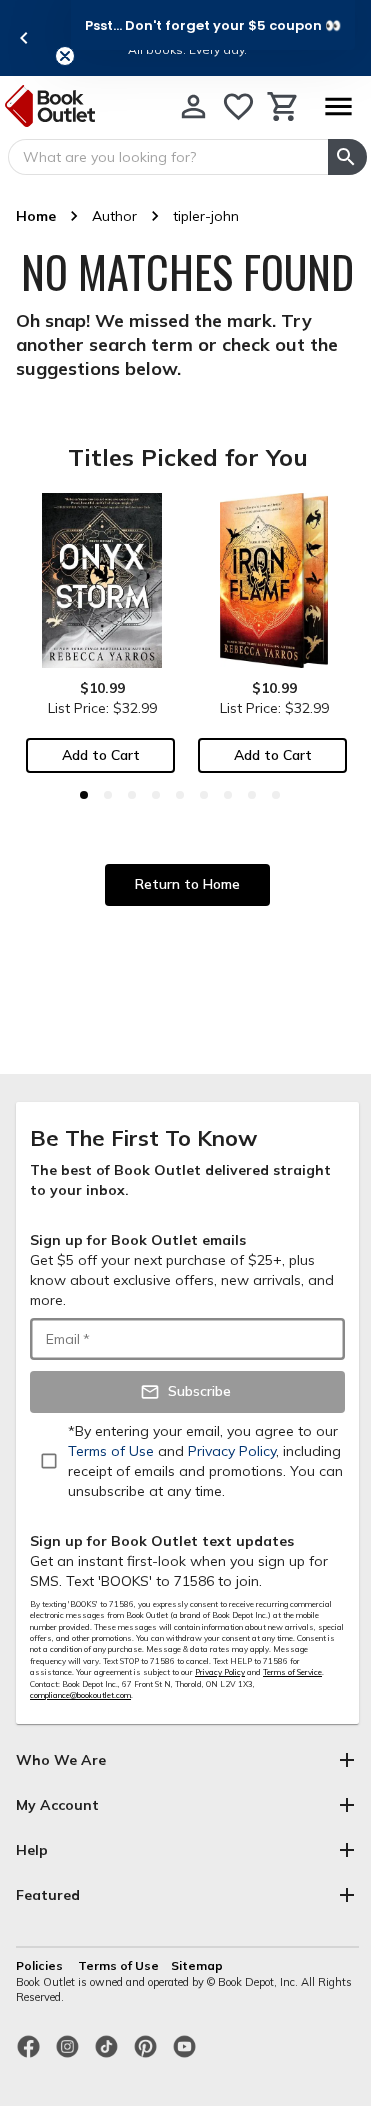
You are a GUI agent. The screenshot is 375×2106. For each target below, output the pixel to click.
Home (36, 216)
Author (114, 216)
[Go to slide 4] (156, 795)
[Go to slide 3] (132, 795)
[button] (213, 25)
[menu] (338, 106)
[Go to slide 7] (228, 795)
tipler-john (206, 216)
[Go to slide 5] (180, 795)
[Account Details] (193, 106)
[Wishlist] (238, 106)
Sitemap (197, 1965)
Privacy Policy (220, 1672)
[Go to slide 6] (204, 795)
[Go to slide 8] (252, 795)
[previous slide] (24, 38)
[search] (347, 157)
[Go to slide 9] (276, 795)
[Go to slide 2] (108, 795)
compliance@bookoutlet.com (80, 1695)
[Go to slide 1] (84, 795)
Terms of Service (292, 1672)
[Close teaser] (65, 56)
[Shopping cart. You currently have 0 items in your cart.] (283, 106)
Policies (41, 1965)
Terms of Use (118, 1965)
